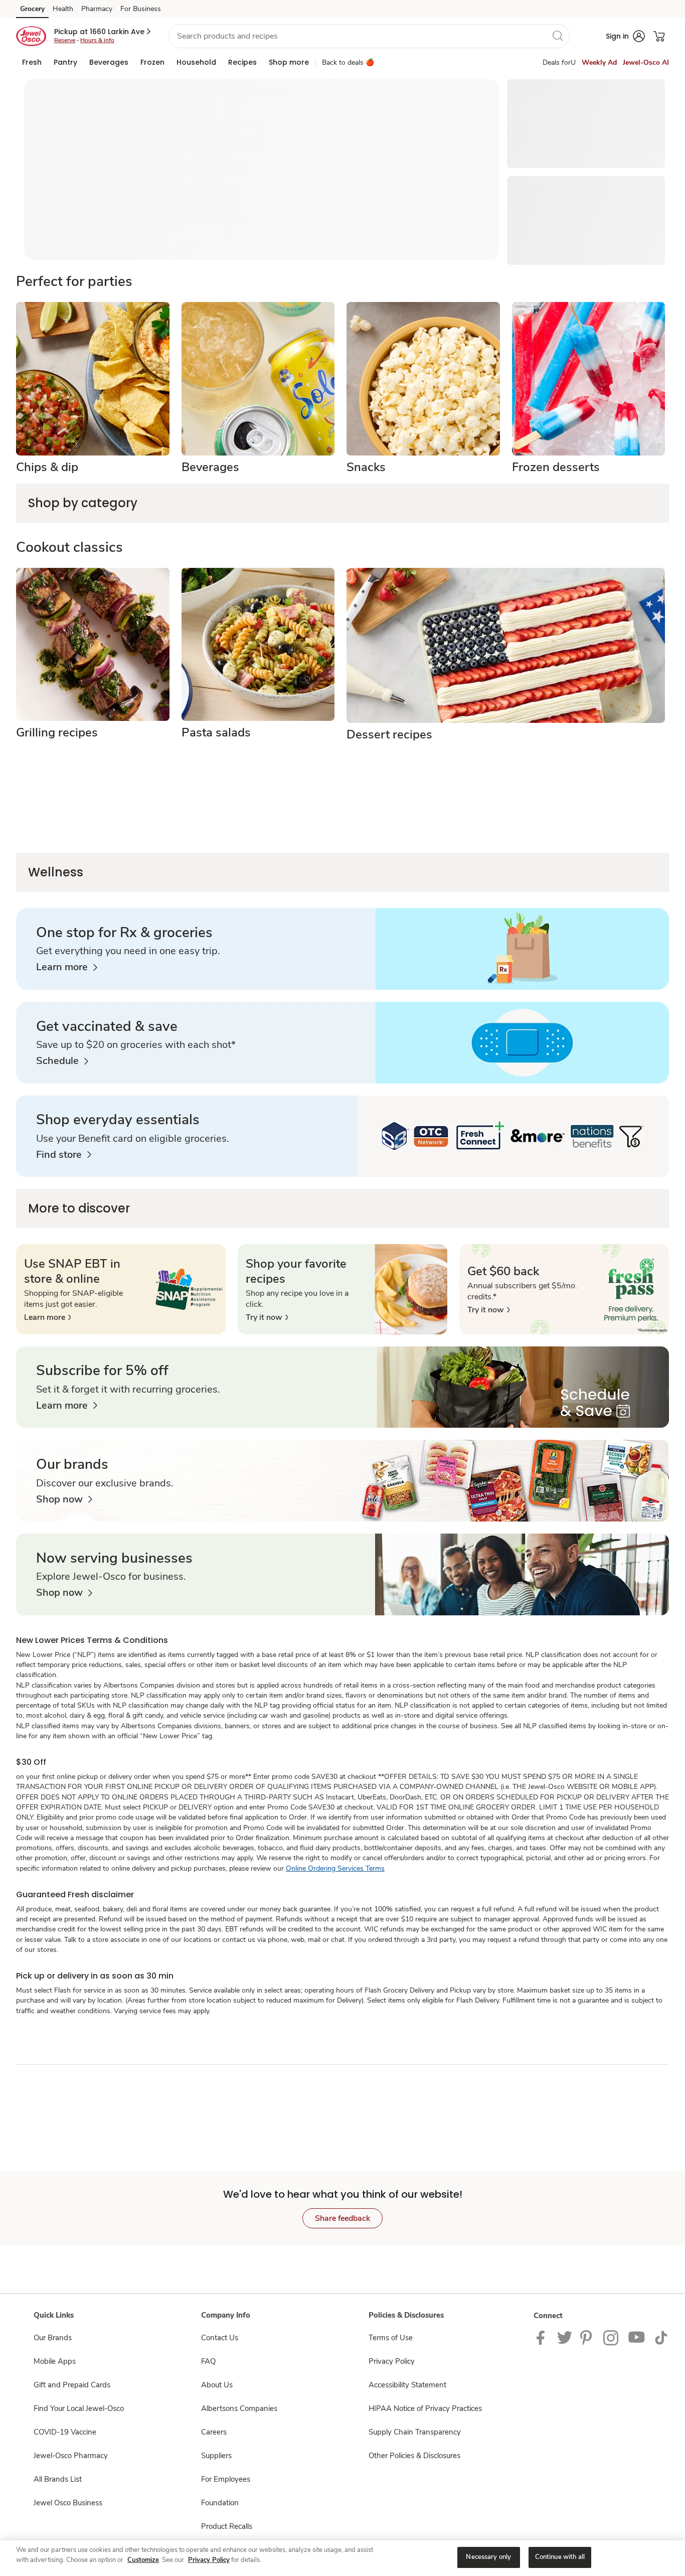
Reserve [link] (65, 40)
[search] (558, 36)
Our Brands (53, 2338)
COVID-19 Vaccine (65, 2432)
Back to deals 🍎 (348, 62)
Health (63, 9)
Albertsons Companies (239, 2408)
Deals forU (559, 62)
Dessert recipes (389, 734)
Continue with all (560, 2557)
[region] (342, 2558)
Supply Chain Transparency (415, 2432)
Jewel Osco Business (68, 2503)
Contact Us (220, 2338)
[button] (103, 32)
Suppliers (216, 2456)
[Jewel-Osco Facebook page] (543, 2337)
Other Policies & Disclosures (414, 2456)
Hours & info (97, 40)
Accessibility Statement (407, 2385)
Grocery (32, 9)
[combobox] (369, 36)
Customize (143, 2560)
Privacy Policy (392, 2361)
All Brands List (58, 2479)
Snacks (366, 467)
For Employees (226, 2479)
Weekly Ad (599, 62)
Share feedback (342, 2218)
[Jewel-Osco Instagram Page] (612, 2337)
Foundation (220, 2503)
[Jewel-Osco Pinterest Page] (588, 2337)
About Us (217, 2385)
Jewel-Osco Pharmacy (71, 2456)
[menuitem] (32, 62)
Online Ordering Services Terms (335, 1868)
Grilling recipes (57, 732)
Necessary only (488, 2557)
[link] (67, 967)
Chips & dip (47, 467)
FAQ (208, 2361)
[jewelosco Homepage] (31, 36)
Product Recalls (227, 2526)
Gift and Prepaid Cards (72, 2385)
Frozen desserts (556, 467)
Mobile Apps (55, 2361)
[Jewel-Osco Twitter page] (565, 2337)
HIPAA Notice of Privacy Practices (425, 2408)
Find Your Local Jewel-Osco (79, 2408)
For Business (141, 9)
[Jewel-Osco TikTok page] (661, 2337)
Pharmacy (97, 9)
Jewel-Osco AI (646, 62)
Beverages (210, 467)
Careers (214, 2432)
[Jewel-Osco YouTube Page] (637, 2337)
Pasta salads (216, 732)
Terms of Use (391, 2338)
